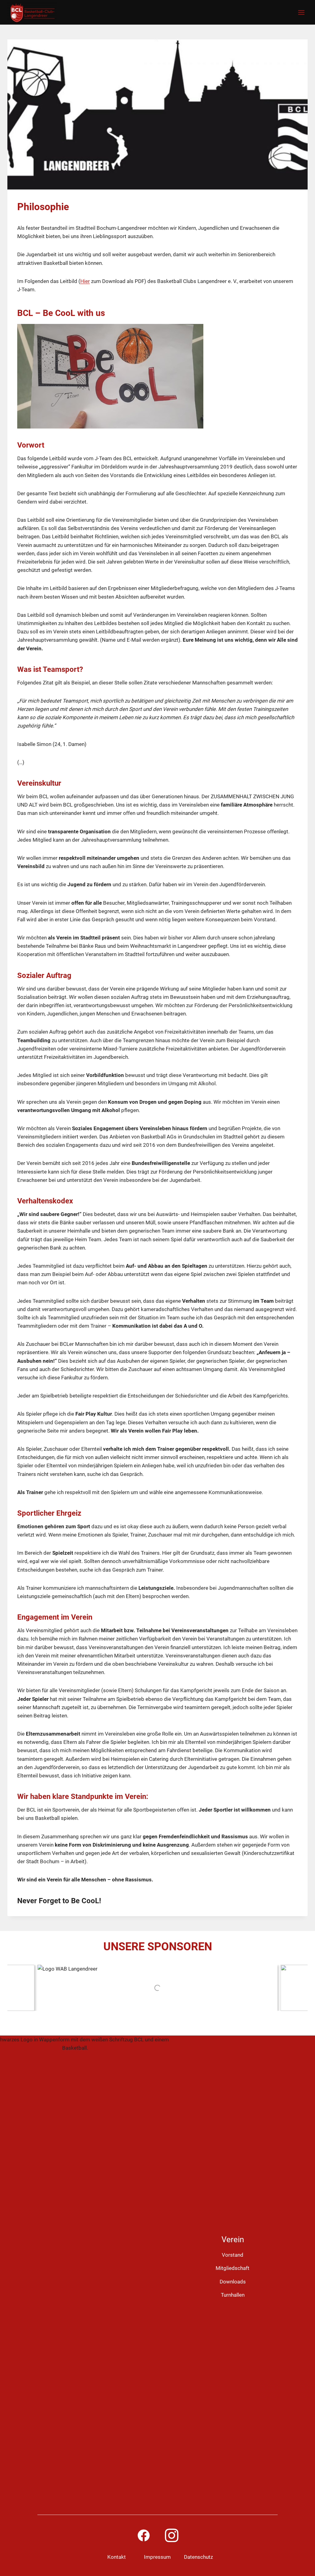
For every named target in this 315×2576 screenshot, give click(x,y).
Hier (85, 281)
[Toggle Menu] (301, 12)
